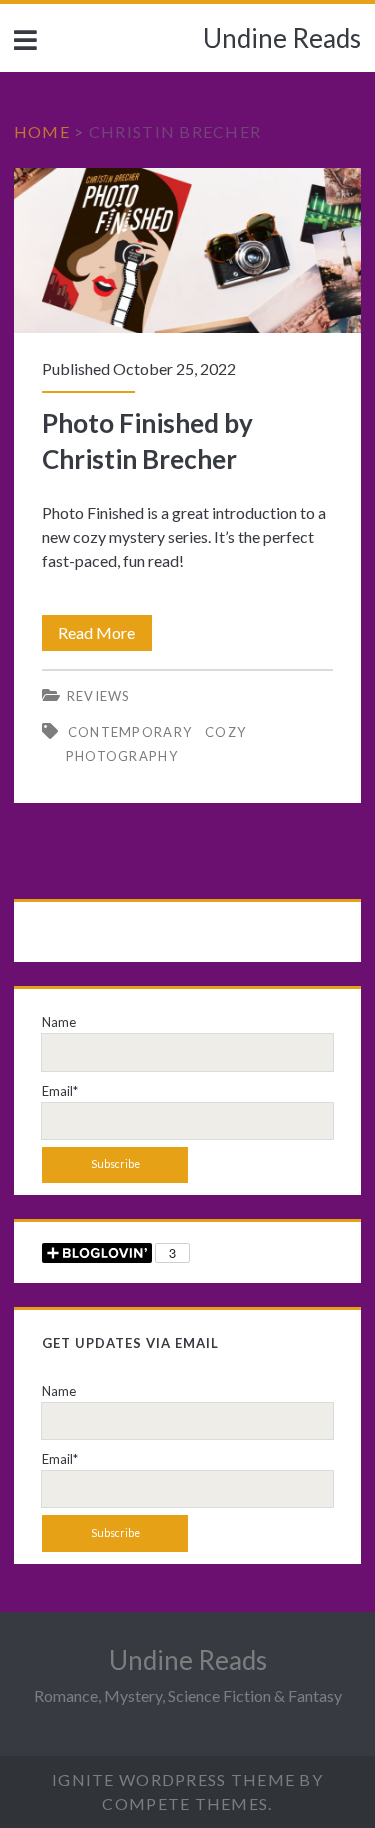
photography (122, 756)
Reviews (99, 696)
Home (42, 131)
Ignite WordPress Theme (173, 1779)
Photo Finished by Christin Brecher (187, 250)
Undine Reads (282, 38)
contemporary (130, 732)
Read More (105, 636)
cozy (225, 732)
